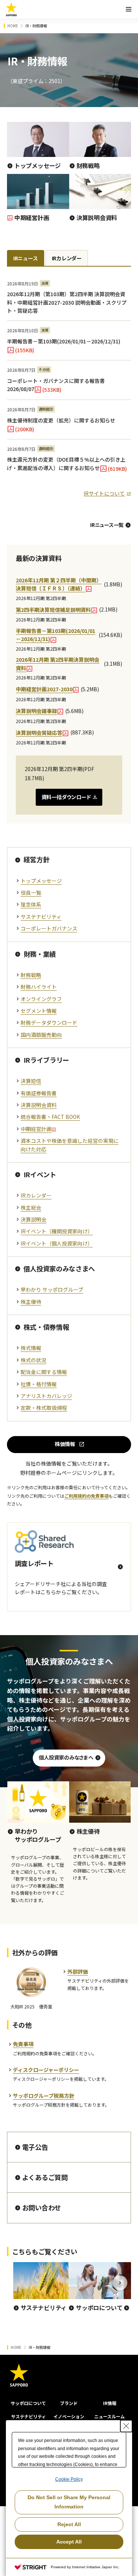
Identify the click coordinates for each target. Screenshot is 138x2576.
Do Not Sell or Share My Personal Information (69, 2502)
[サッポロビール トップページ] (11, 9)
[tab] (26, 258)
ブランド (69, 2403)
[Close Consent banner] (126, 2426)
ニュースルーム (109, 2416)
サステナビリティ (29, 2416)
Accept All (69, 2542)
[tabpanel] (69, 386)
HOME (13, 26)
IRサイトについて (104, 493)
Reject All (69, 2524)
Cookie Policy (69, 2479)
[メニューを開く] (128, 9)
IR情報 (110, 2403)
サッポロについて (28, 2403)
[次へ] (120, 2283)
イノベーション (69, 2416)
